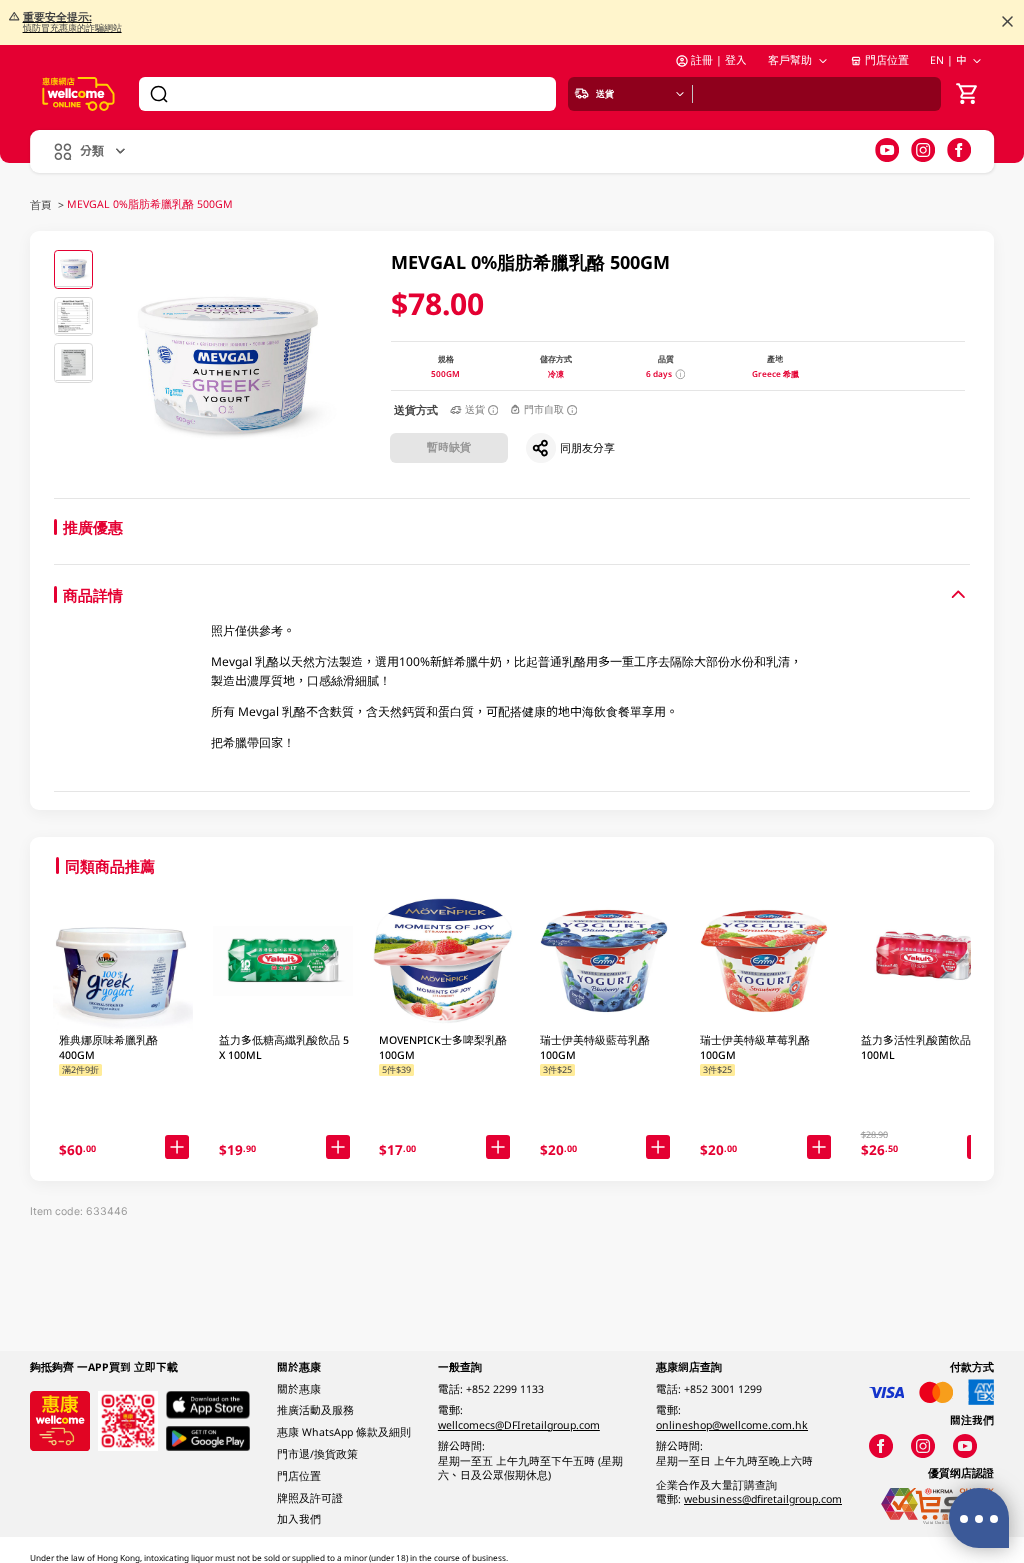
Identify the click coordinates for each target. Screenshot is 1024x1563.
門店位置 (887, 60)
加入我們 (299, 1519)
